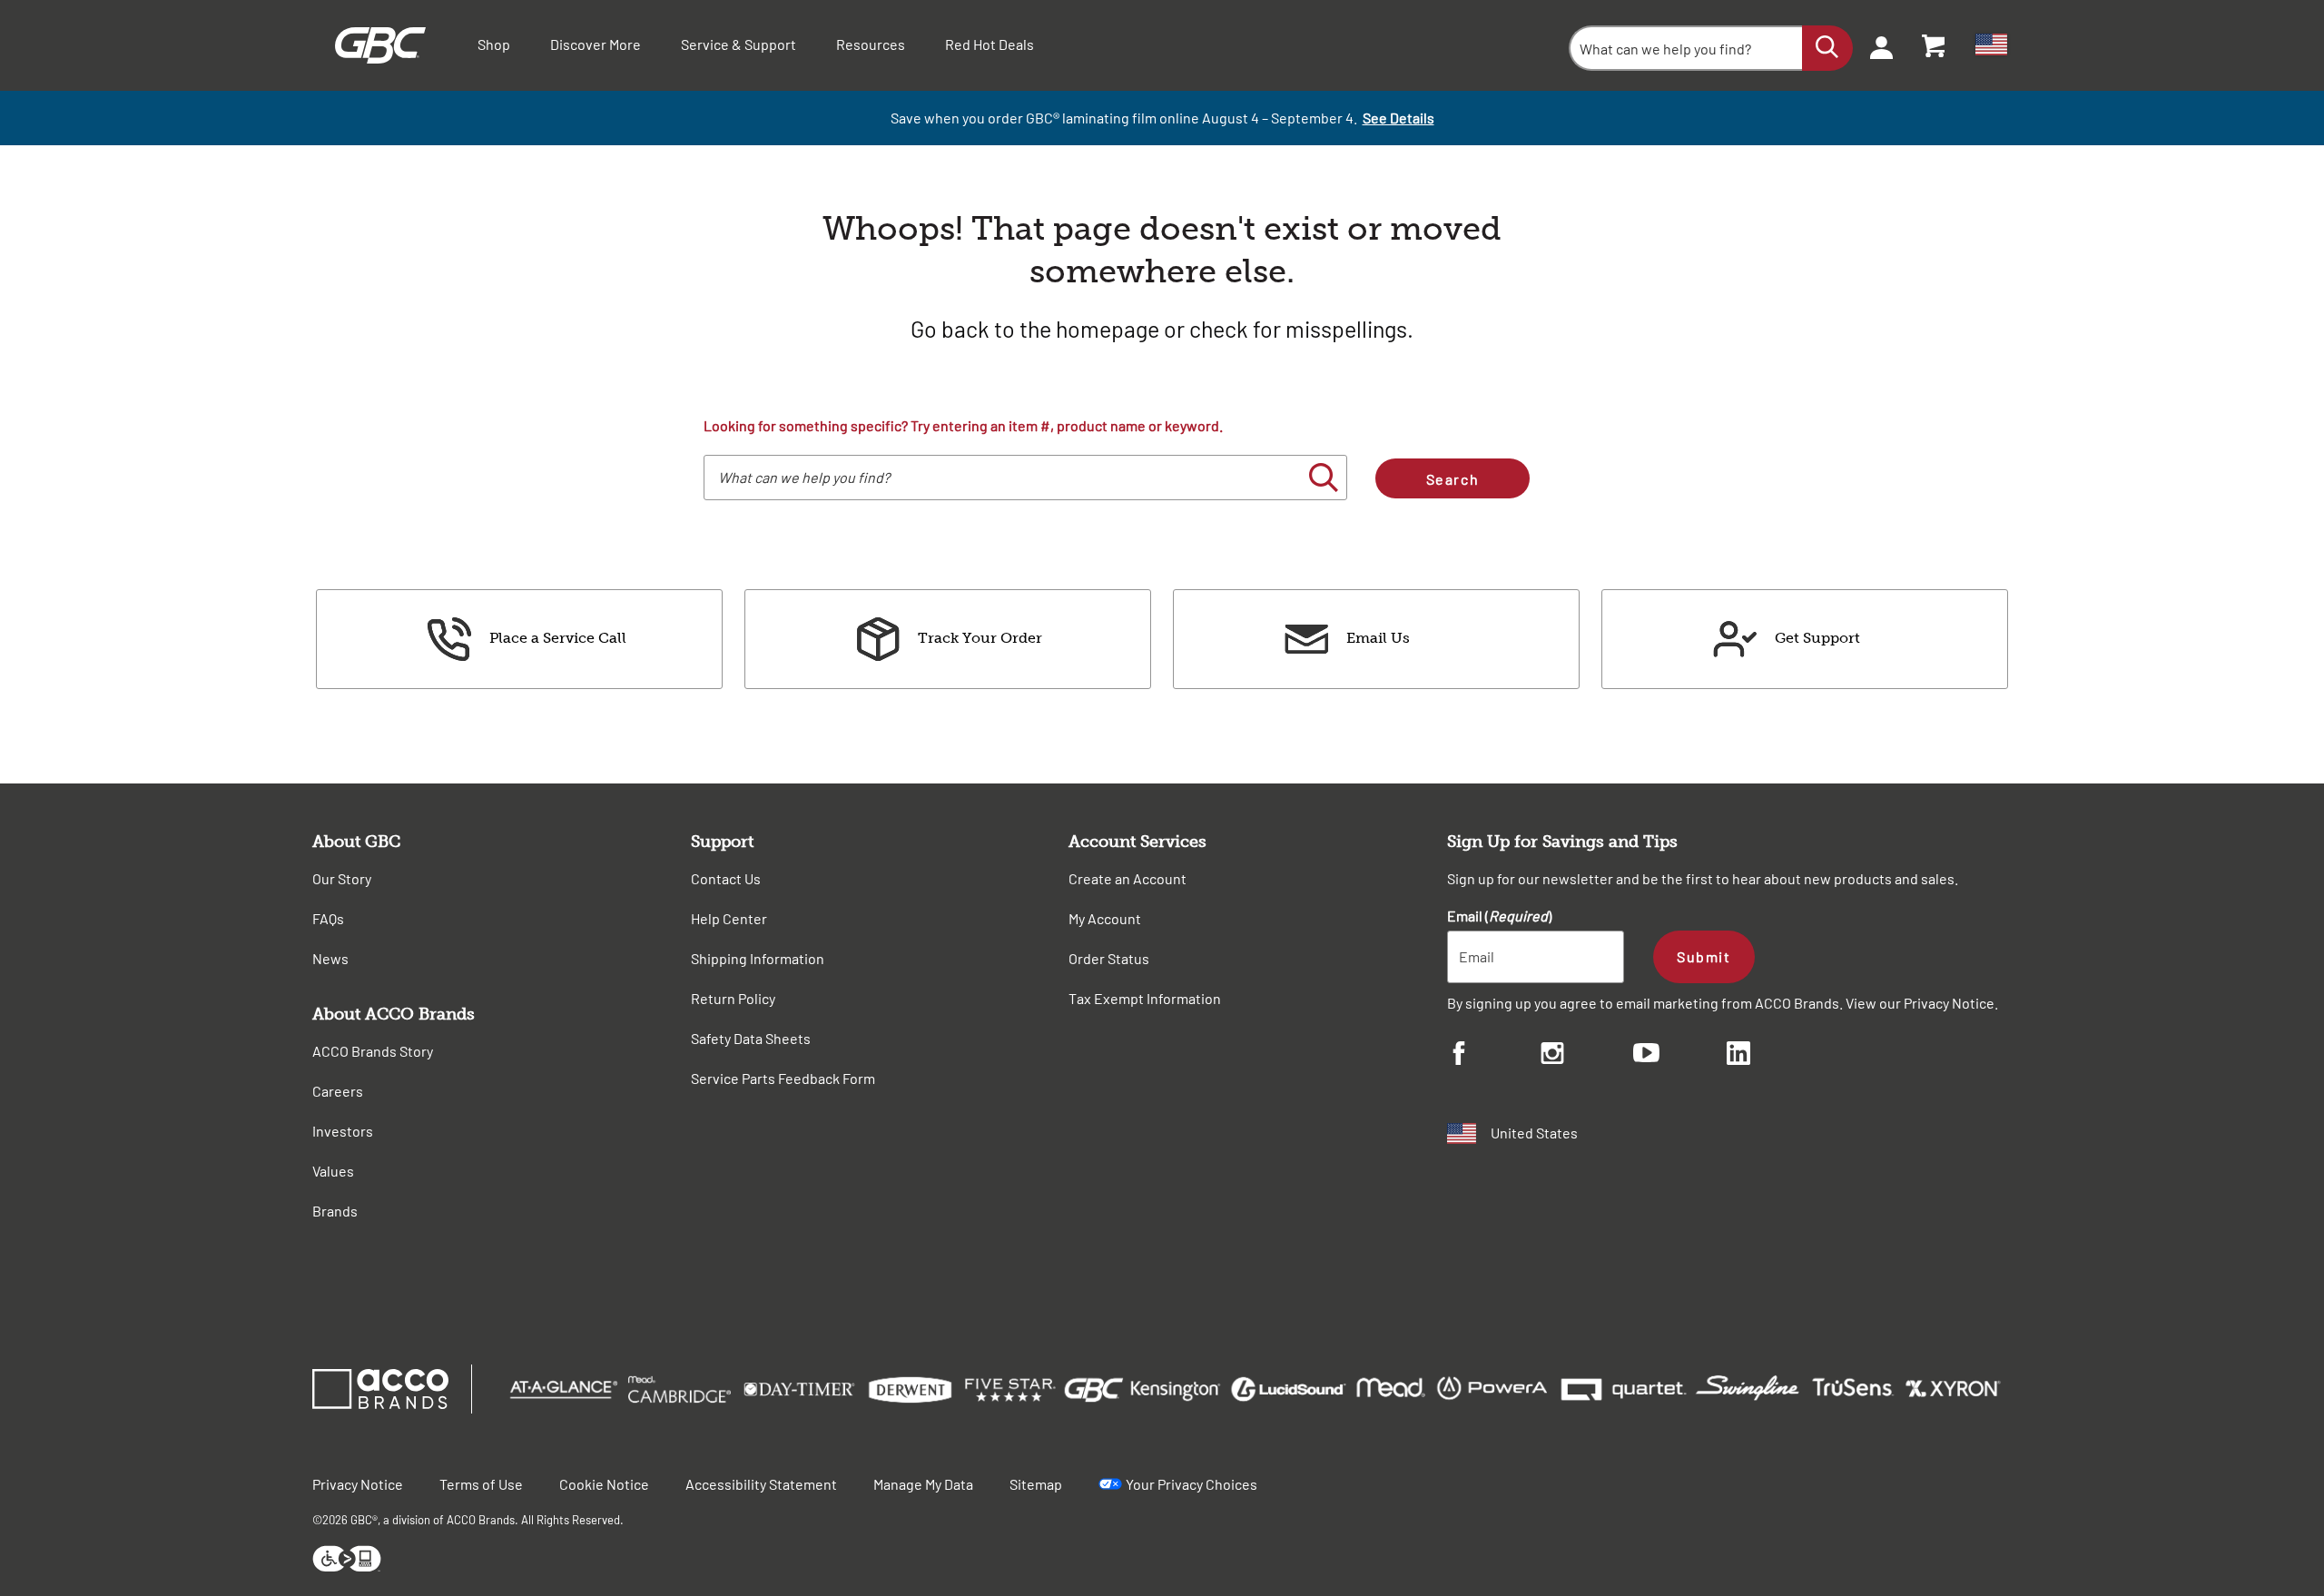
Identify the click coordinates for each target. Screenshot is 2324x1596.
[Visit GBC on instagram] (1587, 1056)
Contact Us (726, 878)
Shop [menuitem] (494, 44)
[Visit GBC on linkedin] (1773, 1056)
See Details (1398, 118)
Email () (1499, 916)
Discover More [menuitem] (596, 44)
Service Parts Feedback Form (783, 1078)
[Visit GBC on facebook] (1494, 1056)
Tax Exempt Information (1145, 998)
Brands (335, 1211)
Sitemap (1036, 1484)
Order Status (1109, 958)
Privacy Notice (1949, 1003)
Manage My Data (923, 1484)
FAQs (328, 918)
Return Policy (733, 998)
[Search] (1827, 48)
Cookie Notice (604, 1484)
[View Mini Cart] (1935, 45)
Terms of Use (481, 1484)
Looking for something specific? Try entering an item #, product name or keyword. (963, 425)
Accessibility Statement (761, 1484)
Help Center (729, 918)
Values (333, 1171)
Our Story (342, 878)
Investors (343, 1131)
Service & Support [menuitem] (739, 44)
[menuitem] (1876, 45)
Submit (1704, 956)
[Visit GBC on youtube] (1680, 1055)
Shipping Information (758, 958)
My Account (1105, 918)
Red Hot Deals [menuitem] (990, 44)
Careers (338, 1091)
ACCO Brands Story (373, 1051)
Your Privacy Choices (1192, 1484)
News (330, 958)
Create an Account (1128, 878)
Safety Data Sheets (751, 1038)
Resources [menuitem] (871, 44)
